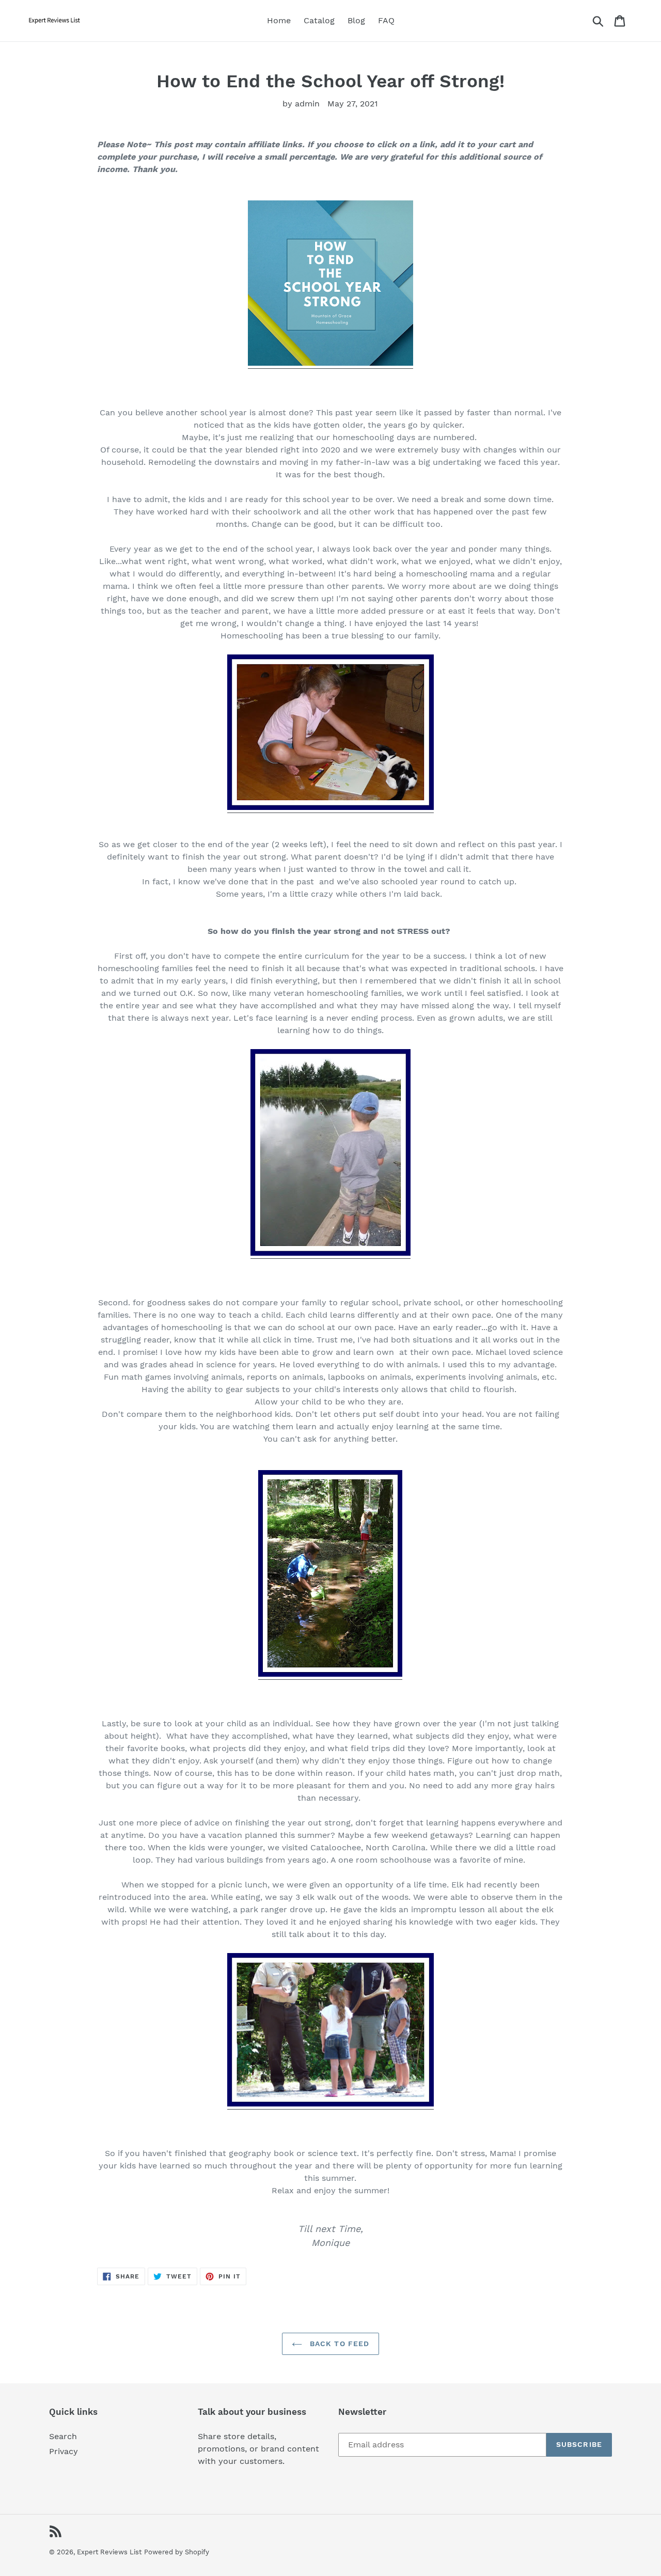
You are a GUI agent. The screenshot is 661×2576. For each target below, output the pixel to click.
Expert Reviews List (109, 2552)
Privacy (64, 2451)
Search (63, 2436)
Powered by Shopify (177, 2552)
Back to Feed (339, 2344)
